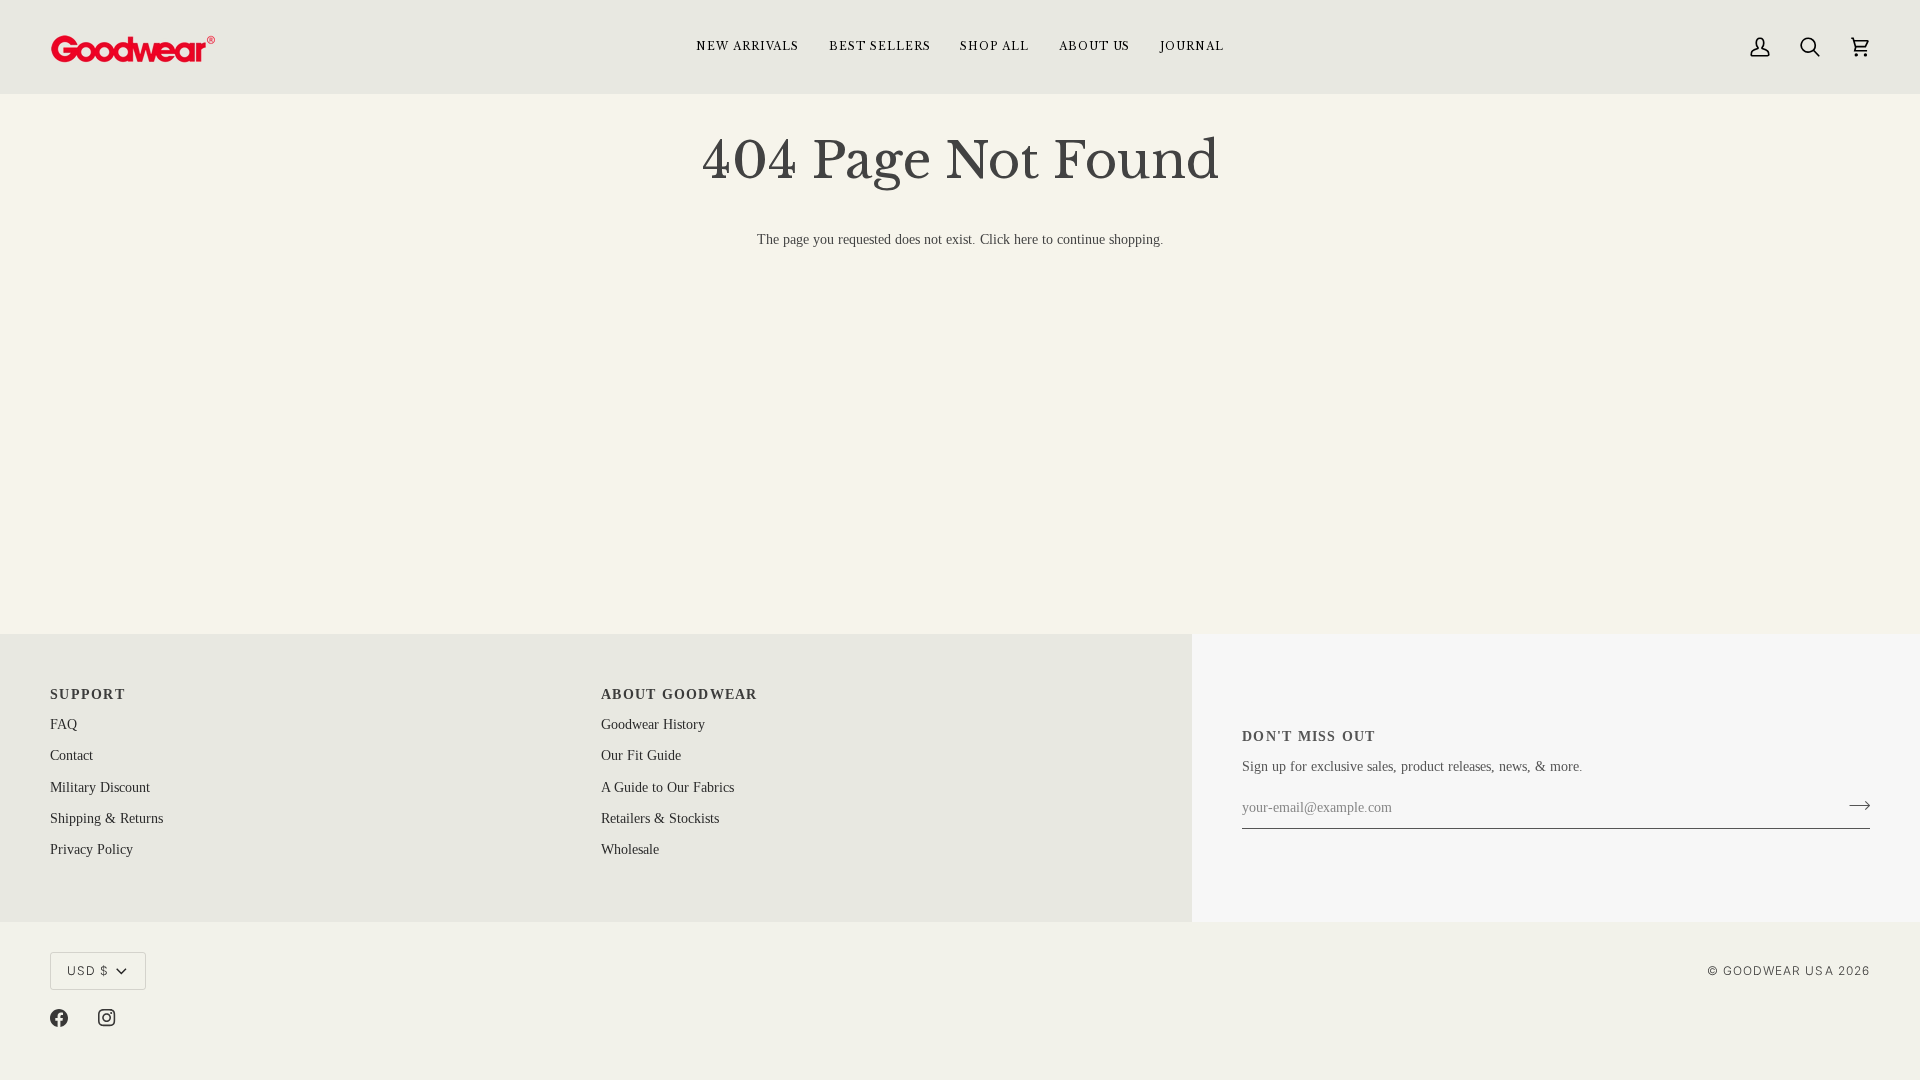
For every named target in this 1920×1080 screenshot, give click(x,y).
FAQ (63, 724)
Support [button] (87, 694)
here (1026, 239)
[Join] (1853, 806)
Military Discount (100, 787)
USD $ (88, 970)
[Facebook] (59, 1018)
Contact (71, 755)
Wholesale (630, 849)
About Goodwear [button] (679, 694)
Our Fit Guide (641, 755)
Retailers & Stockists (660, 818)
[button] (994, 46)
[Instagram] (107, 1018)
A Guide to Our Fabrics (667, 787)
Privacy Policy (91, 849)
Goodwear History (653, 724)
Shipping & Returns (106, 818)
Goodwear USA (1778, 970)
